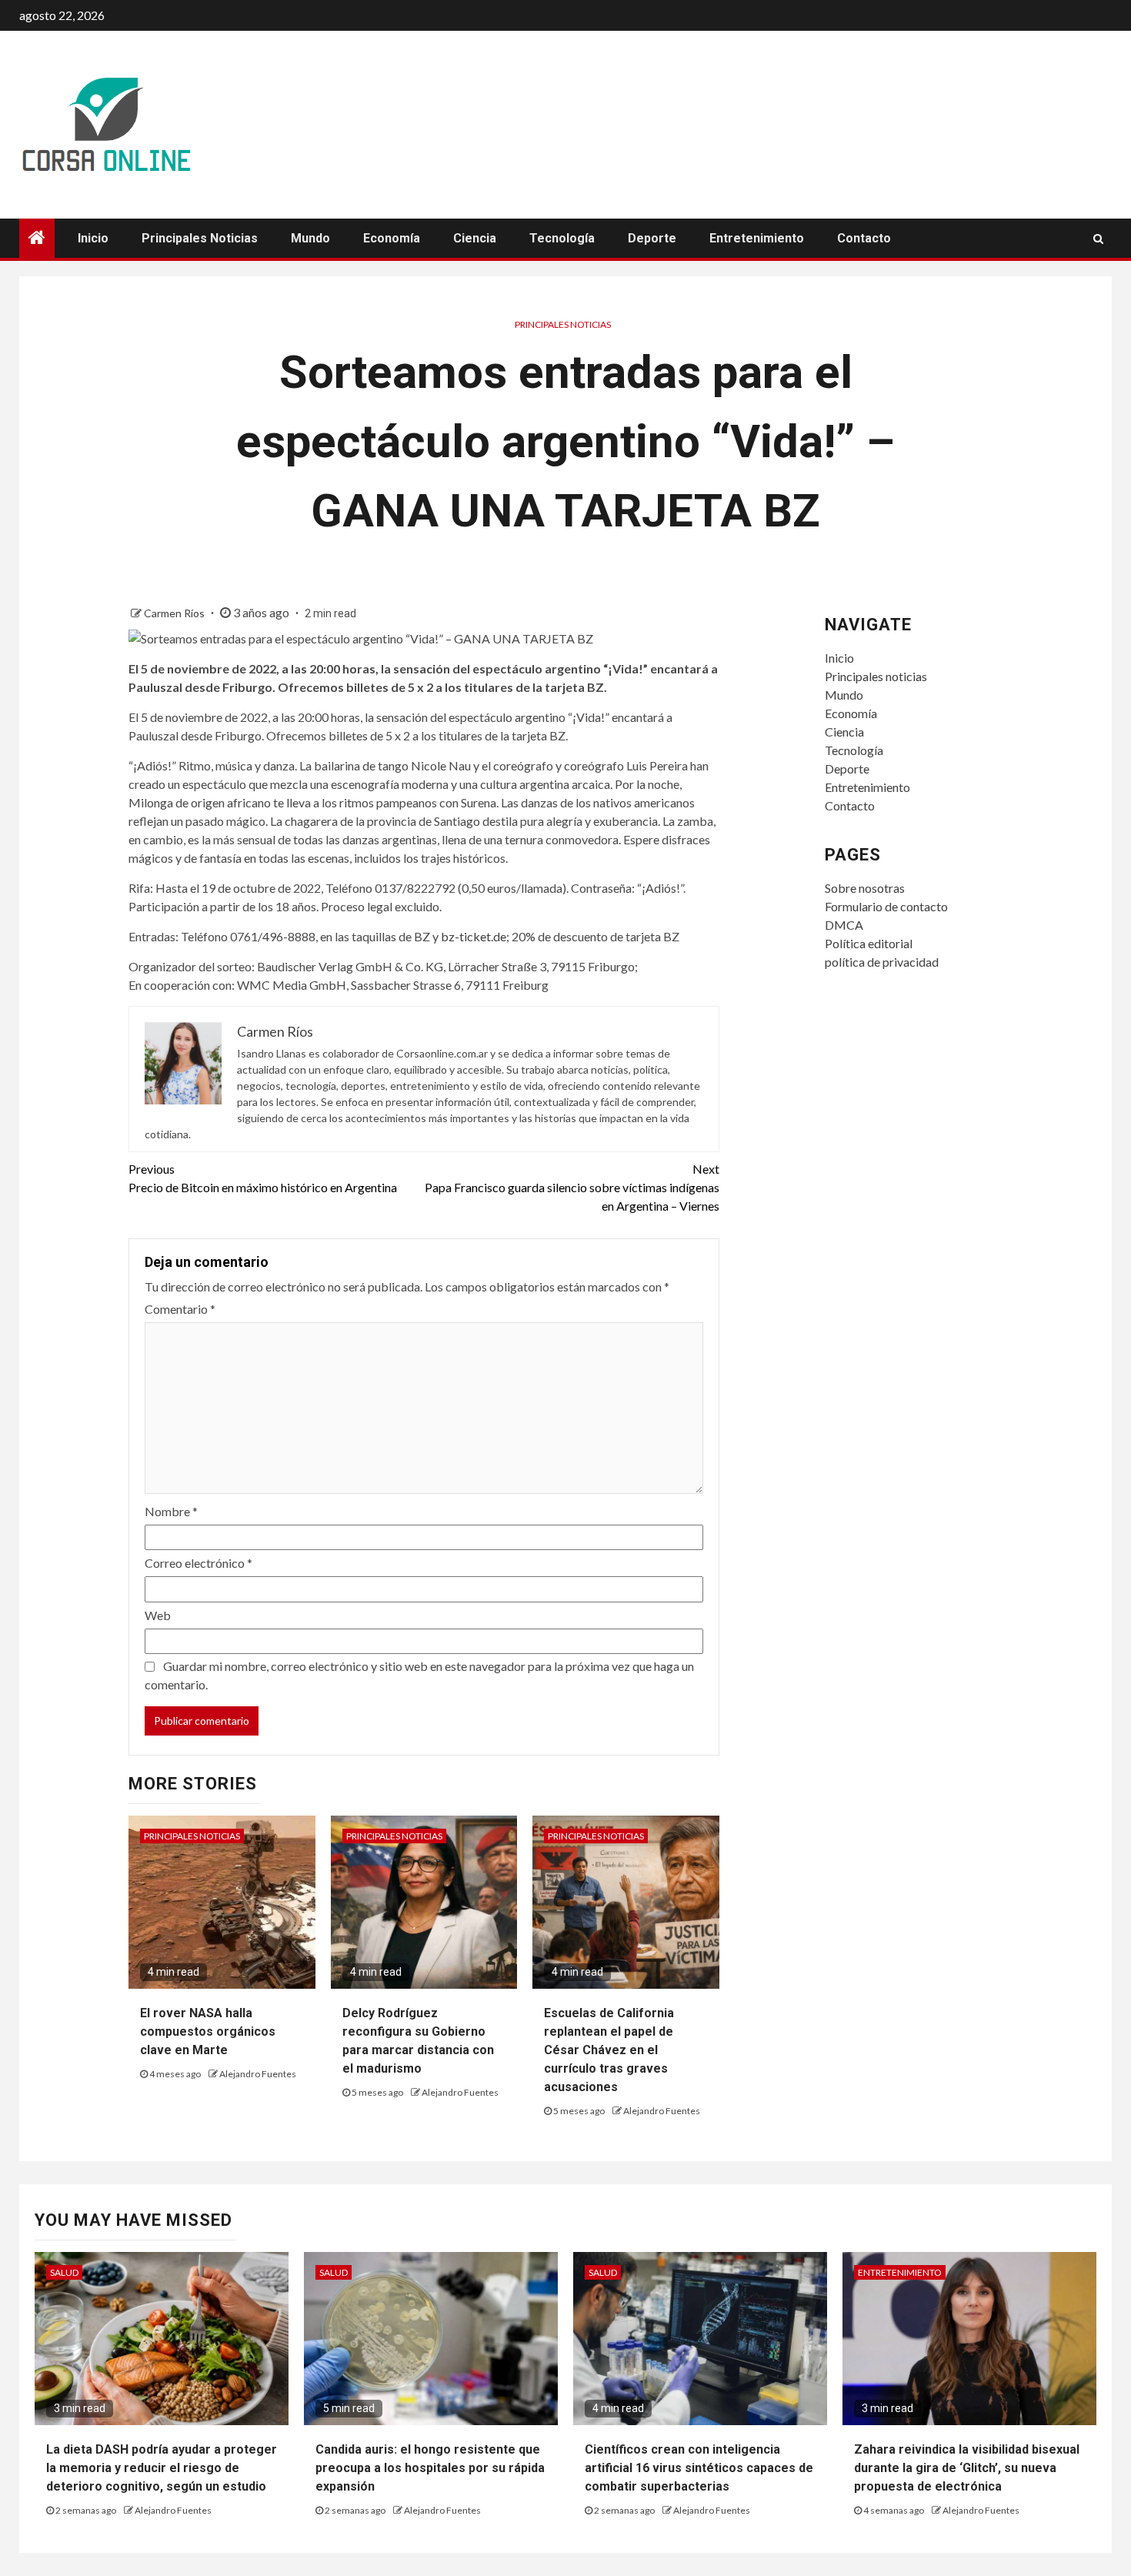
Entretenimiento (757, 238)
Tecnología (562, 238)
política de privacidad (882, 962)
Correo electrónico (199, 1563)
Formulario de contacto (886, 906)
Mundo (310, 238)
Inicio (93, 238)
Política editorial (869, 943)
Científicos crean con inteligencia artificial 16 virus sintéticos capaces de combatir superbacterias (699, 2468)
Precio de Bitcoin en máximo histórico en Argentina (263, 1178)
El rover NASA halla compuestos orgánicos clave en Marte (208, 2031)
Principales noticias (200, 238)
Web (158, 1615)
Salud (64, 2272)
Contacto (864, 238)
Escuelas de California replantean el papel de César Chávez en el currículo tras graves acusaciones (609, 2050)
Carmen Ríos (175, 613)
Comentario (180, 1309)
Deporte (652, 238)
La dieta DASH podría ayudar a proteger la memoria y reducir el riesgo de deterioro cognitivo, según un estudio (162, 2468)
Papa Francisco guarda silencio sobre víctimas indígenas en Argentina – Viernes (572, 1187)
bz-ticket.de (474, 936)
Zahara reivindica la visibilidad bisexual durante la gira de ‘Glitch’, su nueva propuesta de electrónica (967, 2468)
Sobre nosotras (865, 888)
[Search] (1098, 239)
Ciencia (475, 238)
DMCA (844, 925)
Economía (392, 238)
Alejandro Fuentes (258, 2074)
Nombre (171, 1511)
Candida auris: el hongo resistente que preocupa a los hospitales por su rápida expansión (430, 2468)
